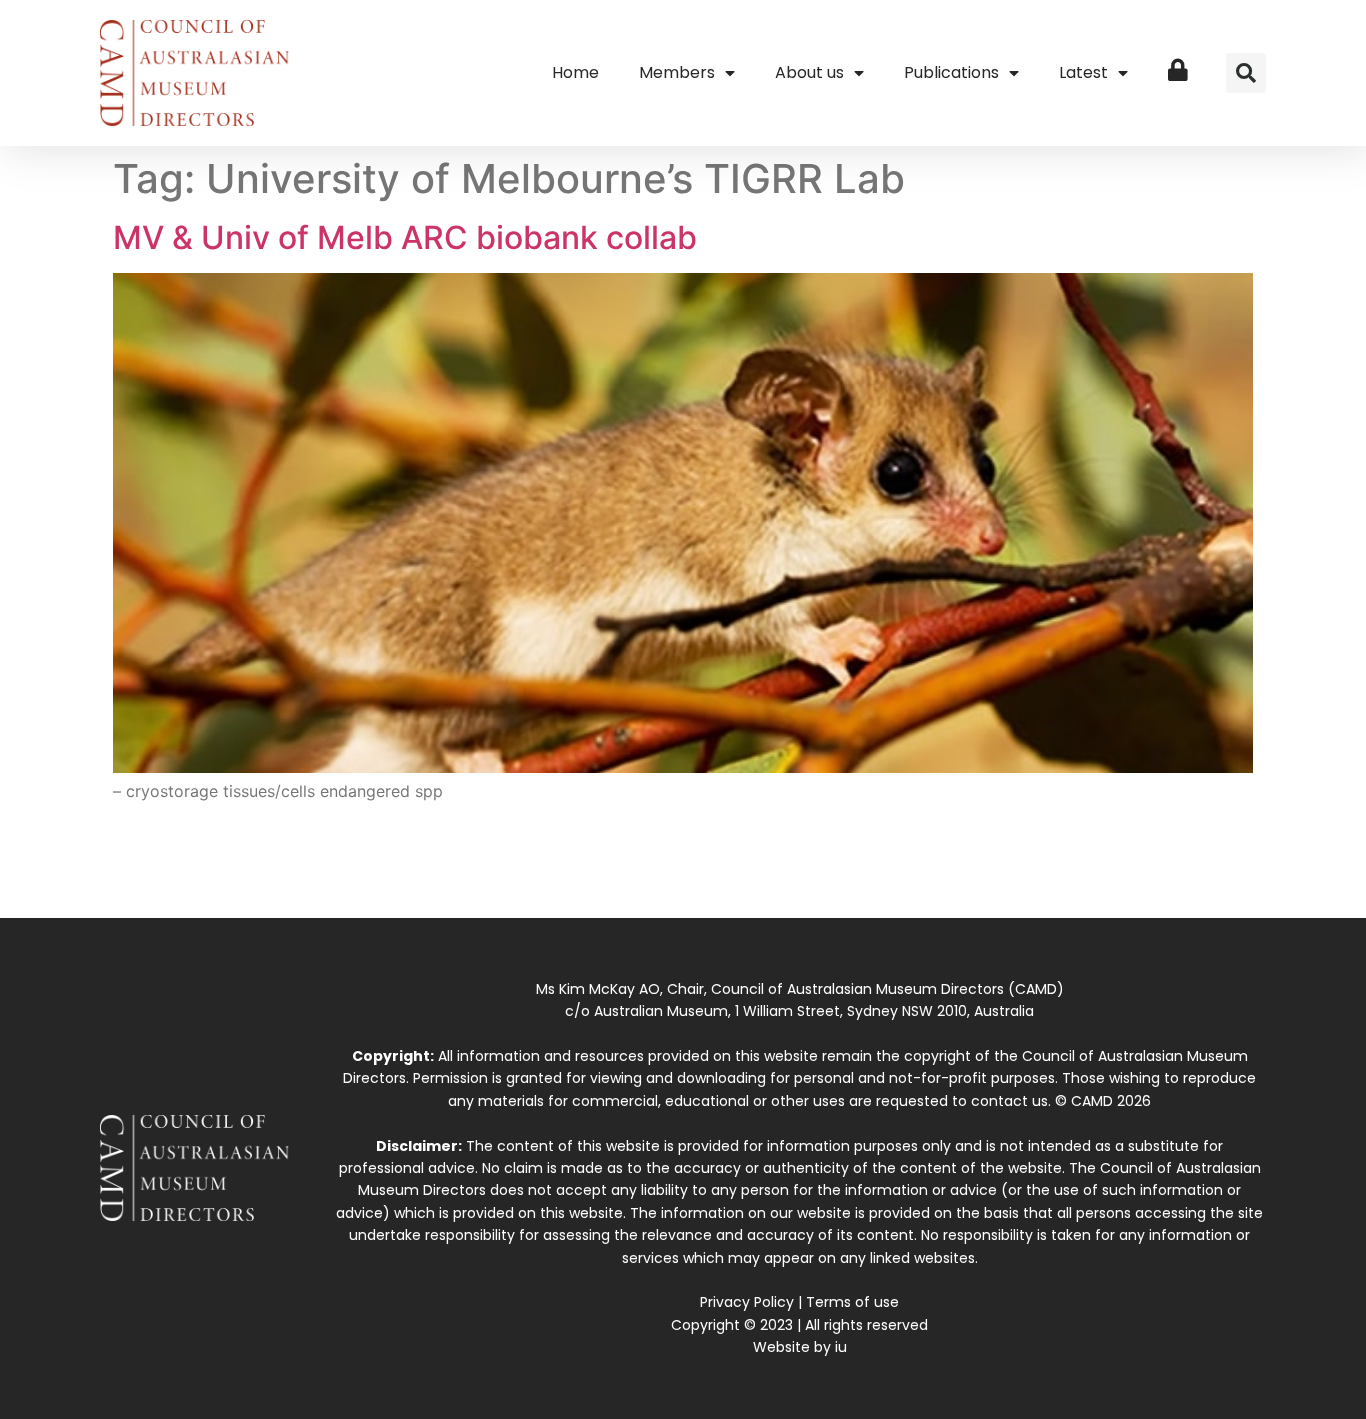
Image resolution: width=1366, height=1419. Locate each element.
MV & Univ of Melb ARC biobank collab (405, 237)
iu (841, 1347)
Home (575, 72)
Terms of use (852, 1302)
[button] (1246, 73)
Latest (1083, 72)
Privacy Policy (747, 1302)
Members (677, 72)
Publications (951, 72)
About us (809, 72)
